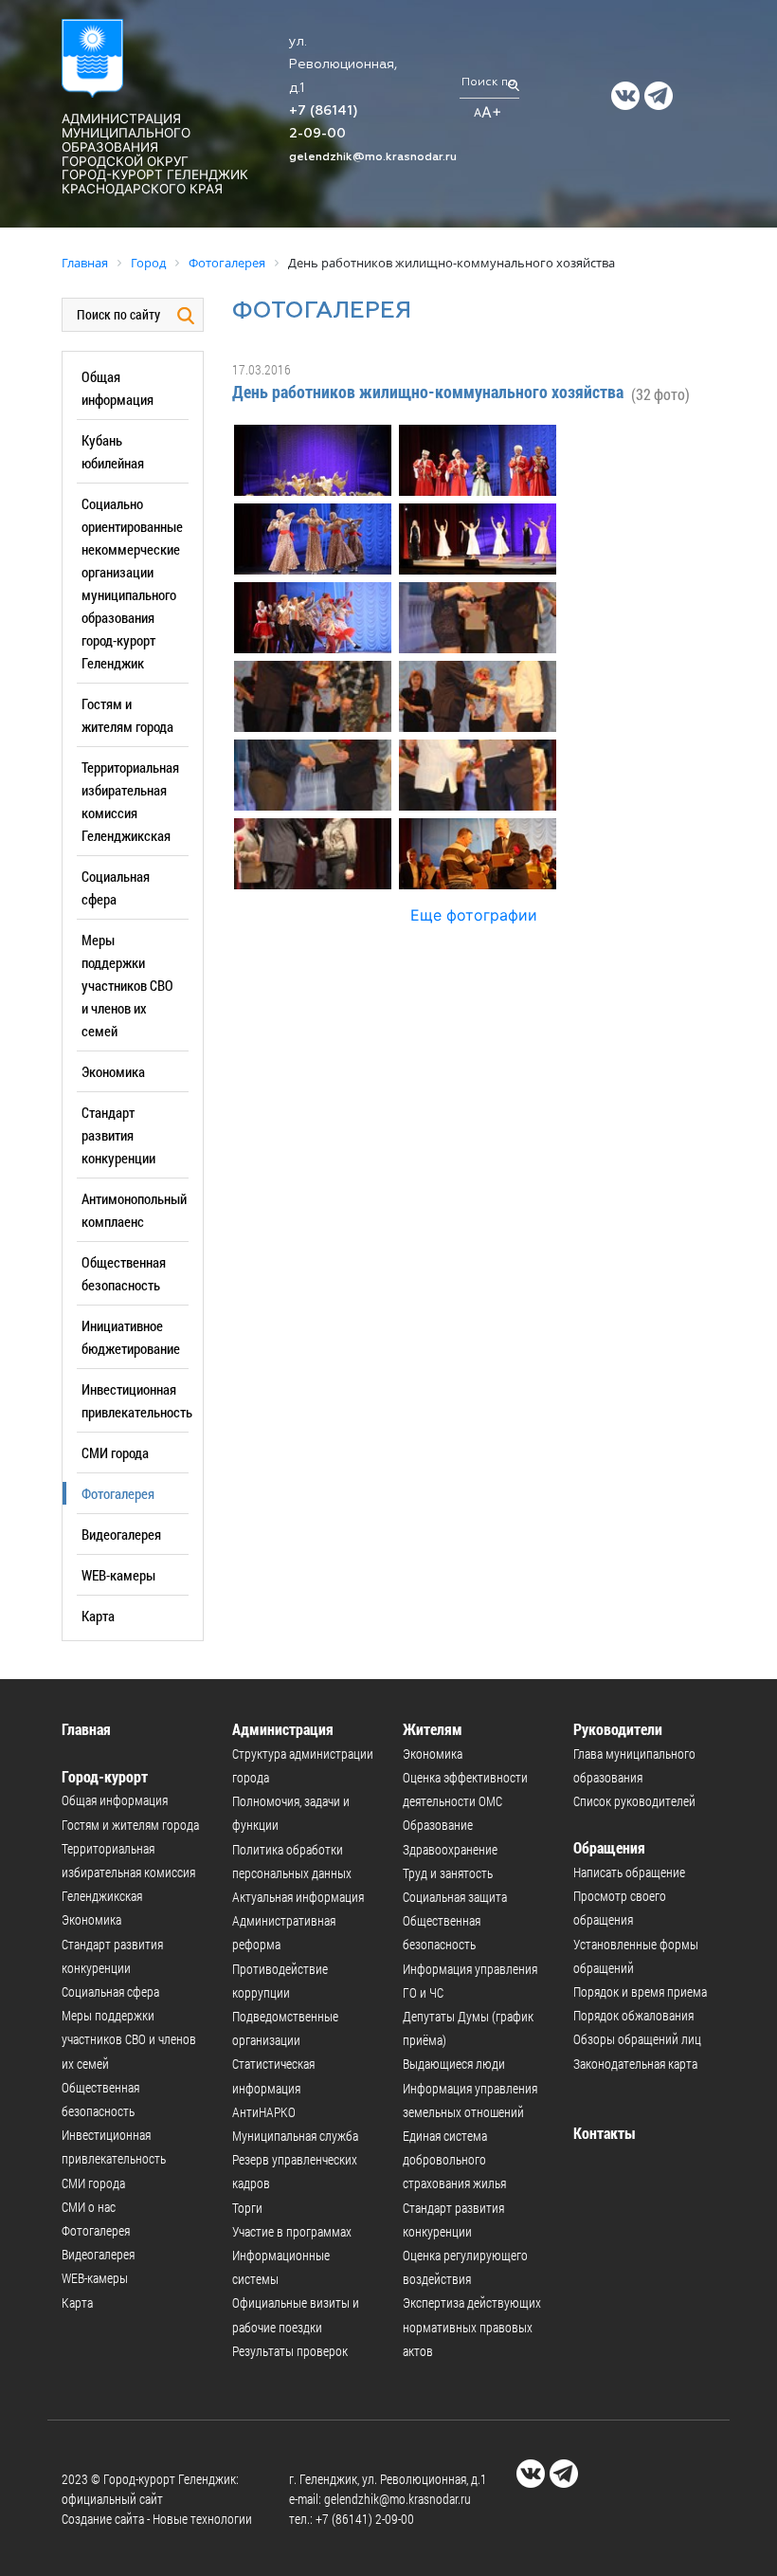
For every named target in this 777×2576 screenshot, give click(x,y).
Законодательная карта (635, 2064)
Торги (247, 2208)
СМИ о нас (89, 2207)
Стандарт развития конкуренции (118, 1135)
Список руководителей (634, 1801)
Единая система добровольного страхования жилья (454, 2159)
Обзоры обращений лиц (637, 2039)
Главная (86, 1729)
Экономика (113, 1071)
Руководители (618, 1729)
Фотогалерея (118, 1493)
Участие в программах (292, 2231)
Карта (98, 1616)
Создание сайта (103, 2519)
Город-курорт (105, 1776)
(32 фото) (660, 394)
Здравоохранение (450, 1849)
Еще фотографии (474, 915)
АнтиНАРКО (264, 2112)
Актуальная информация (298, 1897)
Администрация (283, 1729)
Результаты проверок (290, 2351)
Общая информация (115, 1800)
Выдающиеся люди (454, 2064)
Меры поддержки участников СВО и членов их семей (127, 985)
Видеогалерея (121, 1534)
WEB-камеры (118, 1575)
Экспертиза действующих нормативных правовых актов (472, 2326)
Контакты (605, 2133)
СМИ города (115, 1452)
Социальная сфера (110, 1991)
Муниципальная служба (295, 2136)
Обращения (609, 1847)
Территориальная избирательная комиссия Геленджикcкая (128, 1872)
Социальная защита (455, 1897)
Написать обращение (629, 1872)
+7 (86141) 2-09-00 (365, 2519)
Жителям (433, 1729)
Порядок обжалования (633, 2015)
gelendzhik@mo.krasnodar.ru (373, 157)
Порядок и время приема (640, 1991)
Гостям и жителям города (130, 1825)
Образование (438, 1825)
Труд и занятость (448, 1873)
